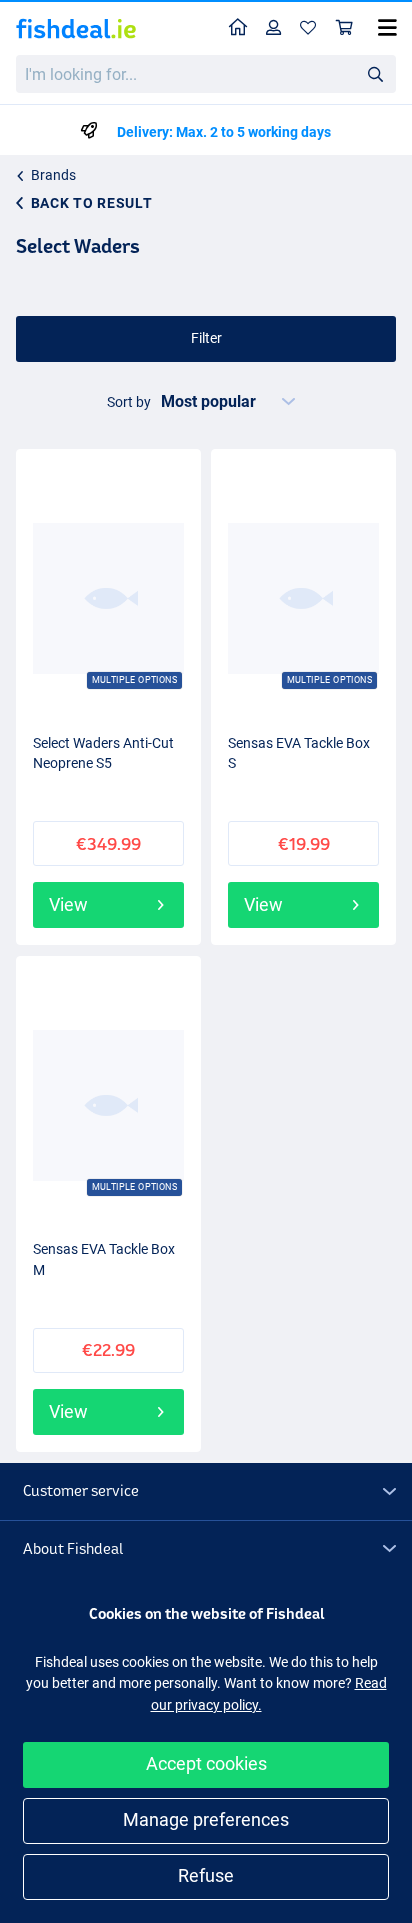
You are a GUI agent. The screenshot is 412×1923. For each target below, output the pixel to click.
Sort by (129, 402)
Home (238, 28)
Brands (53, 175)
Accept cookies (206, 1763)
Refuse (206, 1875)
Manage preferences (206, 1819)
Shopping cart (345, 28)
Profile (274, 28)
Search (375, 73)
